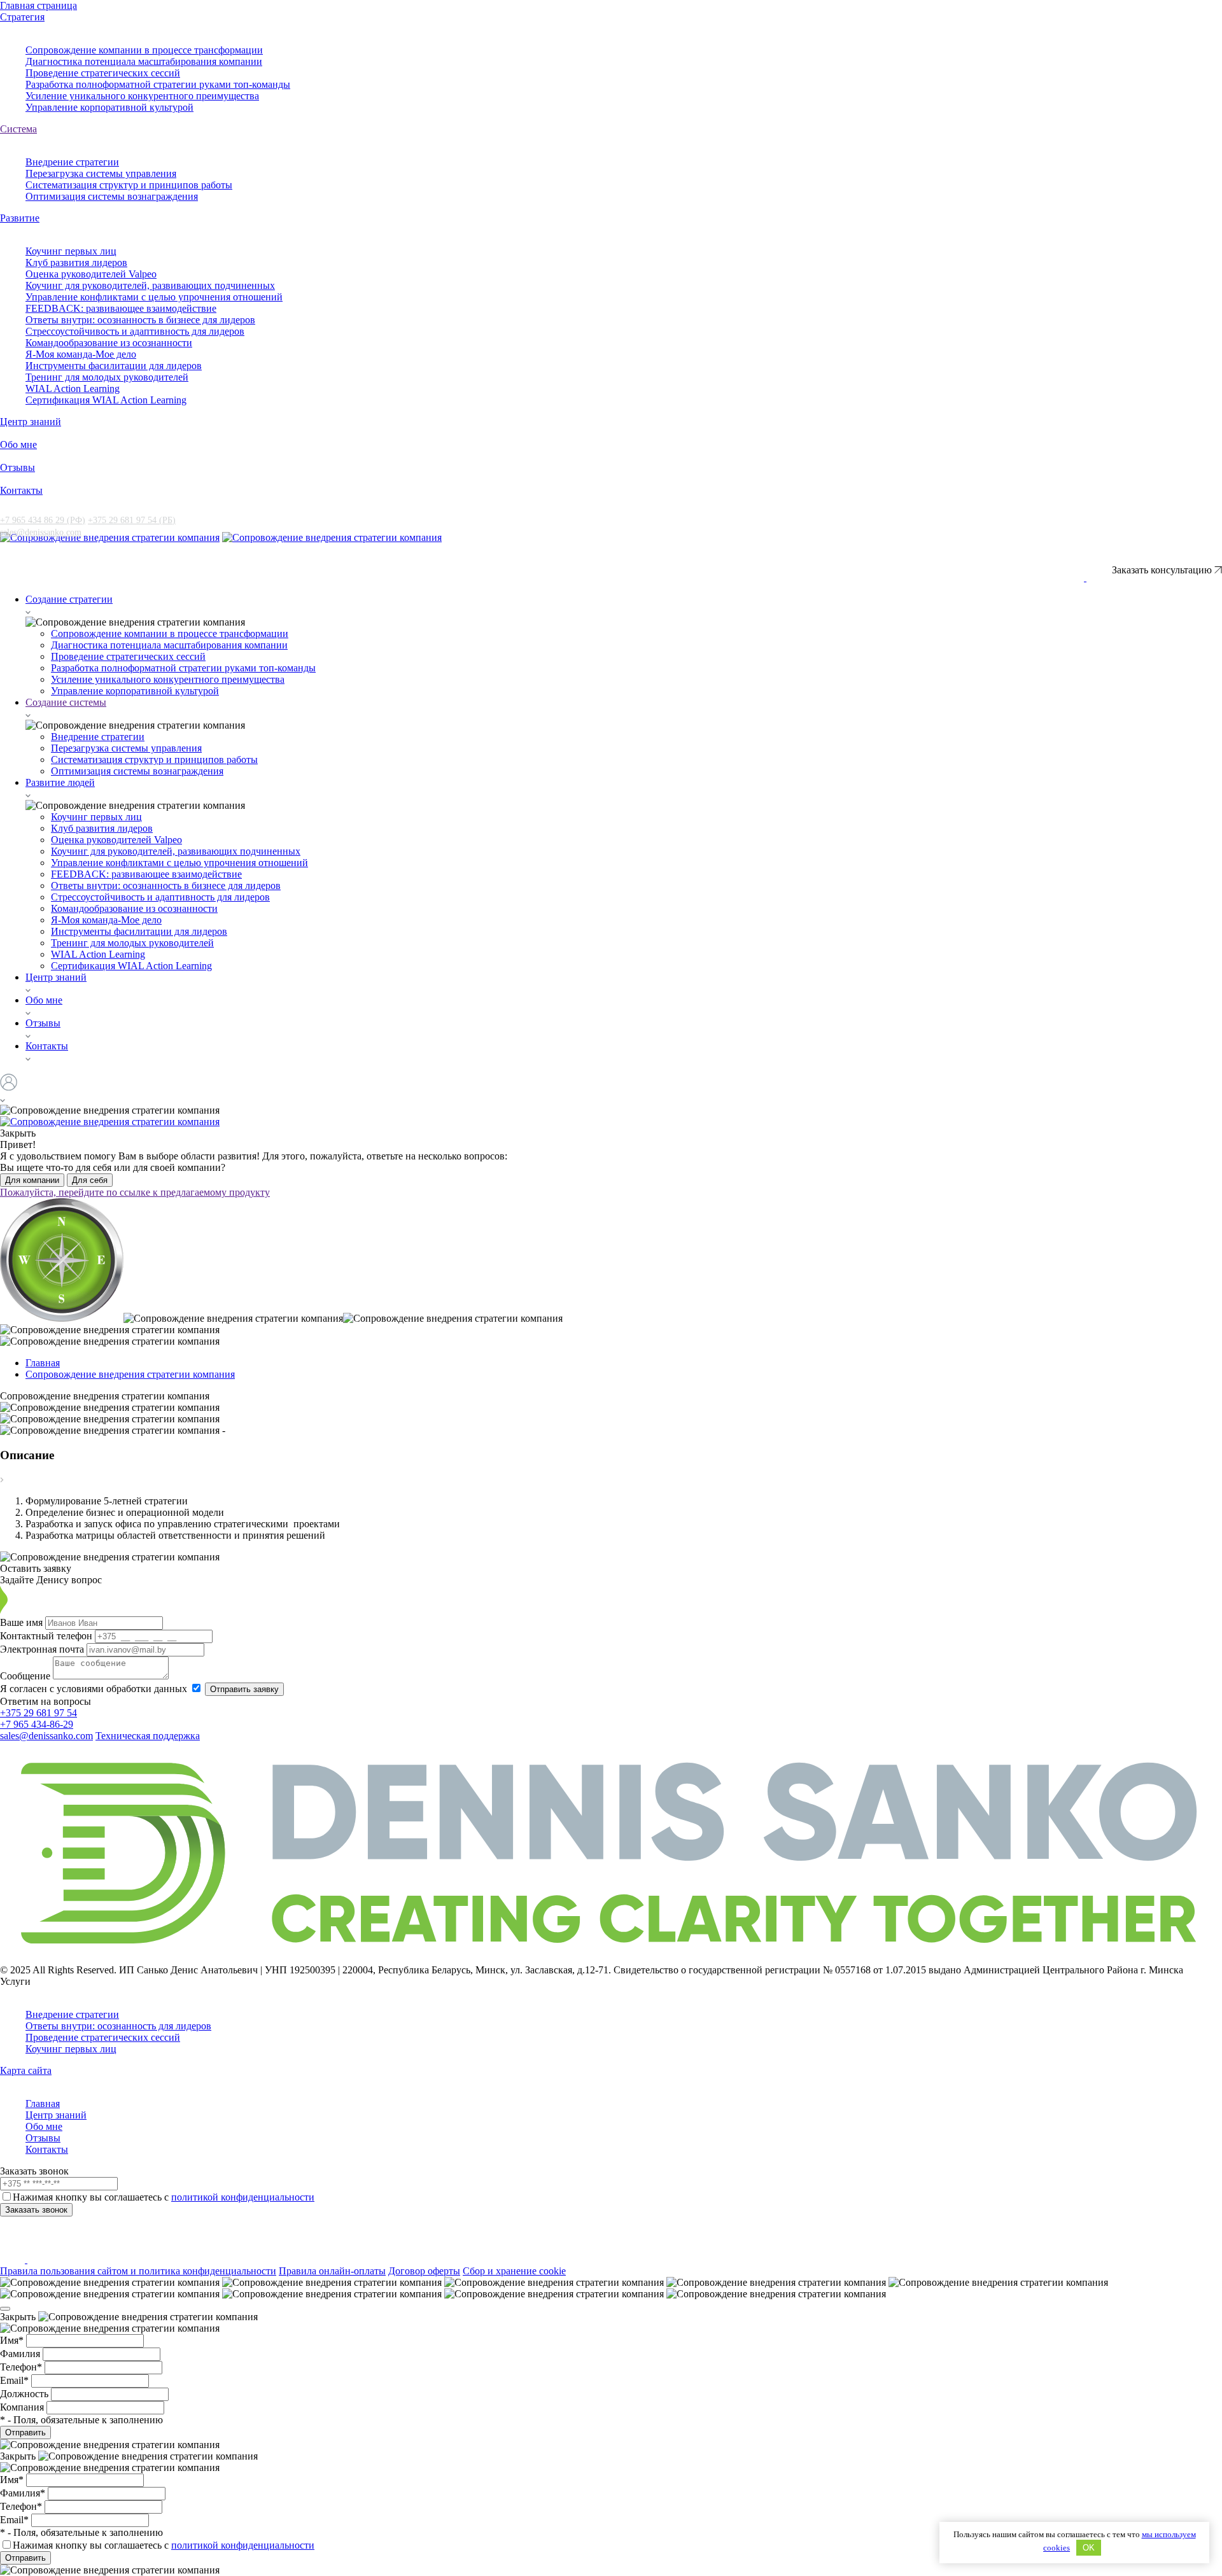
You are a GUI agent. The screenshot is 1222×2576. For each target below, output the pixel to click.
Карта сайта (26, 2070)
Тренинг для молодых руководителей (107, 377)
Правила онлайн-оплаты (332, 2271)
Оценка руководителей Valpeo (91, 274)
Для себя (90, 1180)
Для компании (32, 1180)
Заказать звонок (36, 2210)
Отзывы (18, 467)
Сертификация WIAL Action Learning (106, 400)
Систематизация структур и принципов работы (129, 185)
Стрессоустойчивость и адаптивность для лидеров (135, 331)
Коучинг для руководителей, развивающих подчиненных (150, 285)
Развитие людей (60, 782)
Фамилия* (24, 2493)
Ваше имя (23, 1622)
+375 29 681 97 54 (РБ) (132, 520)
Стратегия (22, 17)
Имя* (13, 2340)
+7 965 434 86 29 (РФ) (43, 520)
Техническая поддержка (148, 1736)
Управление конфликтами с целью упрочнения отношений (154, 297)
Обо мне (18, 444)
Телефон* (22, 2367)
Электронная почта (43, 1649)
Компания (23, 2407)
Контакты (21, 490)
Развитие (20, 218)
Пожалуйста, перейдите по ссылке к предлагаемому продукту (135, 1192)
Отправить (25, 2432)
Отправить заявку (244, 1689)
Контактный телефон (47, 1636)
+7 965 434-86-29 (37, 1724)
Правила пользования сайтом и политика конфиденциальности (138, 2271)
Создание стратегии (69, 599)
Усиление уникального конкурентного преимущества (142, 96)
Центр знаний (31, 422)
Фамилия (21, 2354)
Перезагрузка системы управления (101, 173)
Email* (16, 2380)
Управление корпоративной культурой (109, 107)
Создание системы (66, 702)
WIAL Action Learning (73, 388)
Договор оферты (424, 2271)
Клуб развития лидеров (76, 262)
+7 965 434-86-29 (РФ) (1006, 564)
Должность (25, 2394)
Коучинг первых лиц (71, 251)
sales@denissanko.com (41, 532)
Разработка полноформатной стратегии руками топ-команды (158, 84)
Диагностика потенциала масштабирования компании (144, 61)
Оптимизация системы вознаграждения (112, 196)
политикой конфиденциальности (243, 2197)
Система (18, 129)
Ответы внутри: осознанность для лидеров (118, 2026)
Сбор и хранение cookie (514, 2271)
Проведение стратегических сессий (103, 73)
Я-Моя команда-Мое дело (81, 354)
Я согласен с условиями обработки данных (95, 1689)
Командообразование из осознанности (109, 343)
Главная (43, 2103)
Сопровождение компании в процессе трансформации (144, 50)
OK (1089, 2548)
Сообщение (26, 1676)
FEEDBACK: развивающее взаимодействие (121, 308)
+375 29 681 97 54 (39, 1713)
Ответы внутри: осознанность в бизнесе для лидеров (140, 320)
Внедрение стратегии (72, 162)
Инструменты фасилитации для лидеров (114, 366)
